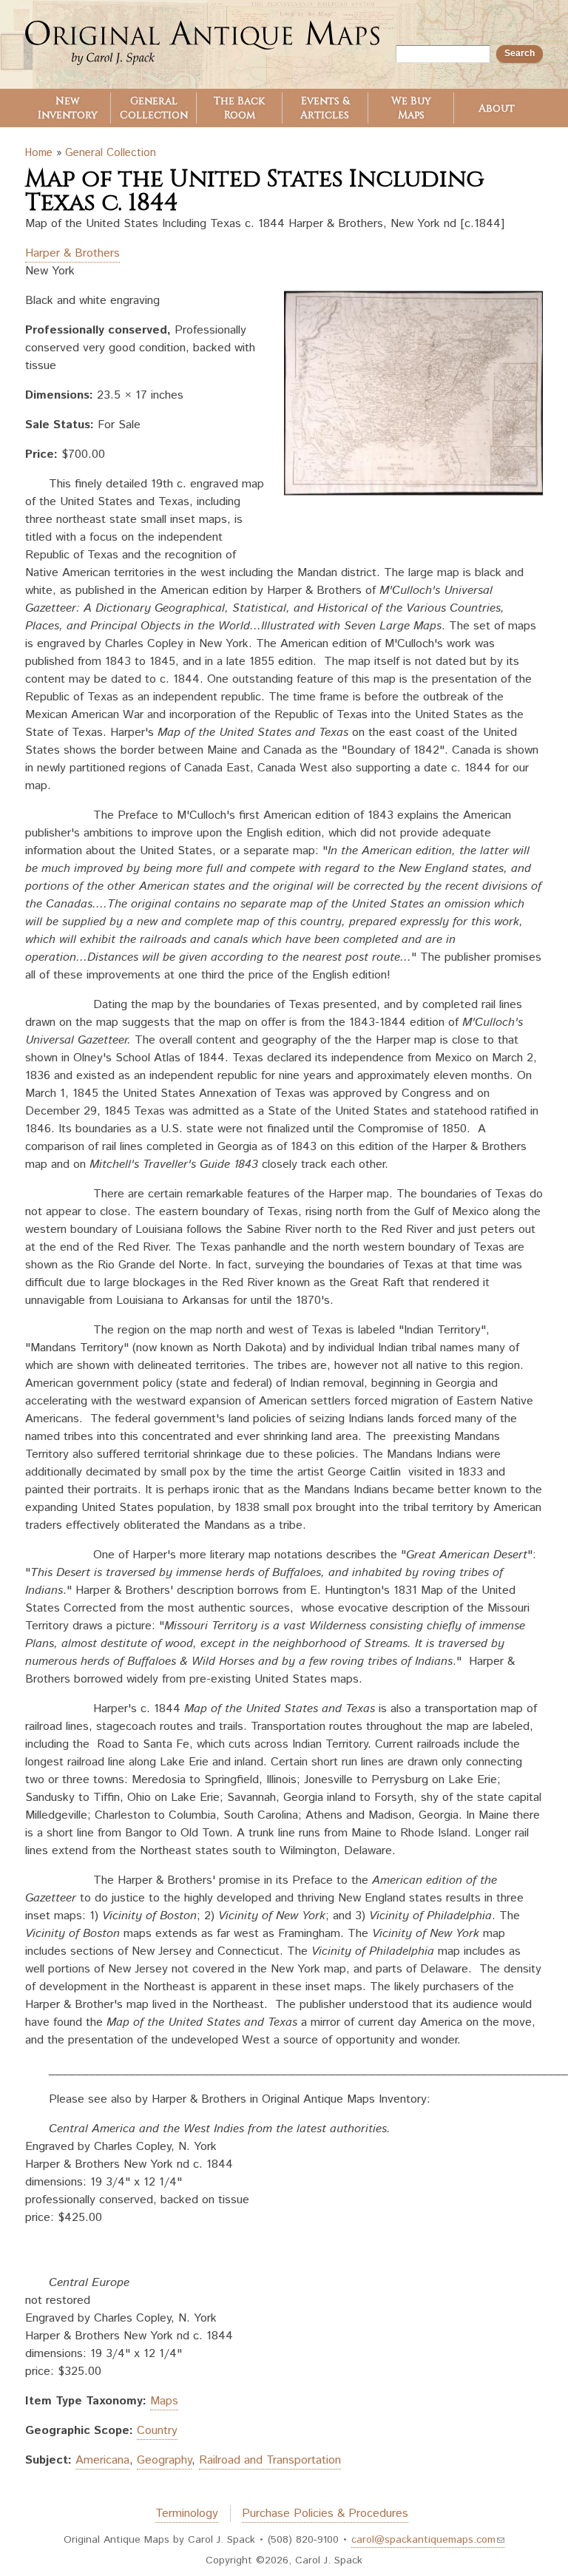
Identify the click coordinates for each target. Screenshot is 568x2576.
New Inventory (68, 108)
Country (157, 2431)
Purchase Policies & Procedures (325, 2514)
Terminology (187, 2514)
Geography (164, 2460)
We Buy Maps (411, 108)
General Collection (154, 108)
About (497, 108)
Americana (102, 2460)
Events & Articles (325, 108)
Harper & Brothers (72, 253)
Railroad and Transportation (270, 2460)
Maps (164, 2401)
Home (39, 153)
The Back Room (239, 108)
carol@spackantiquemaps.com (423, 2540)
